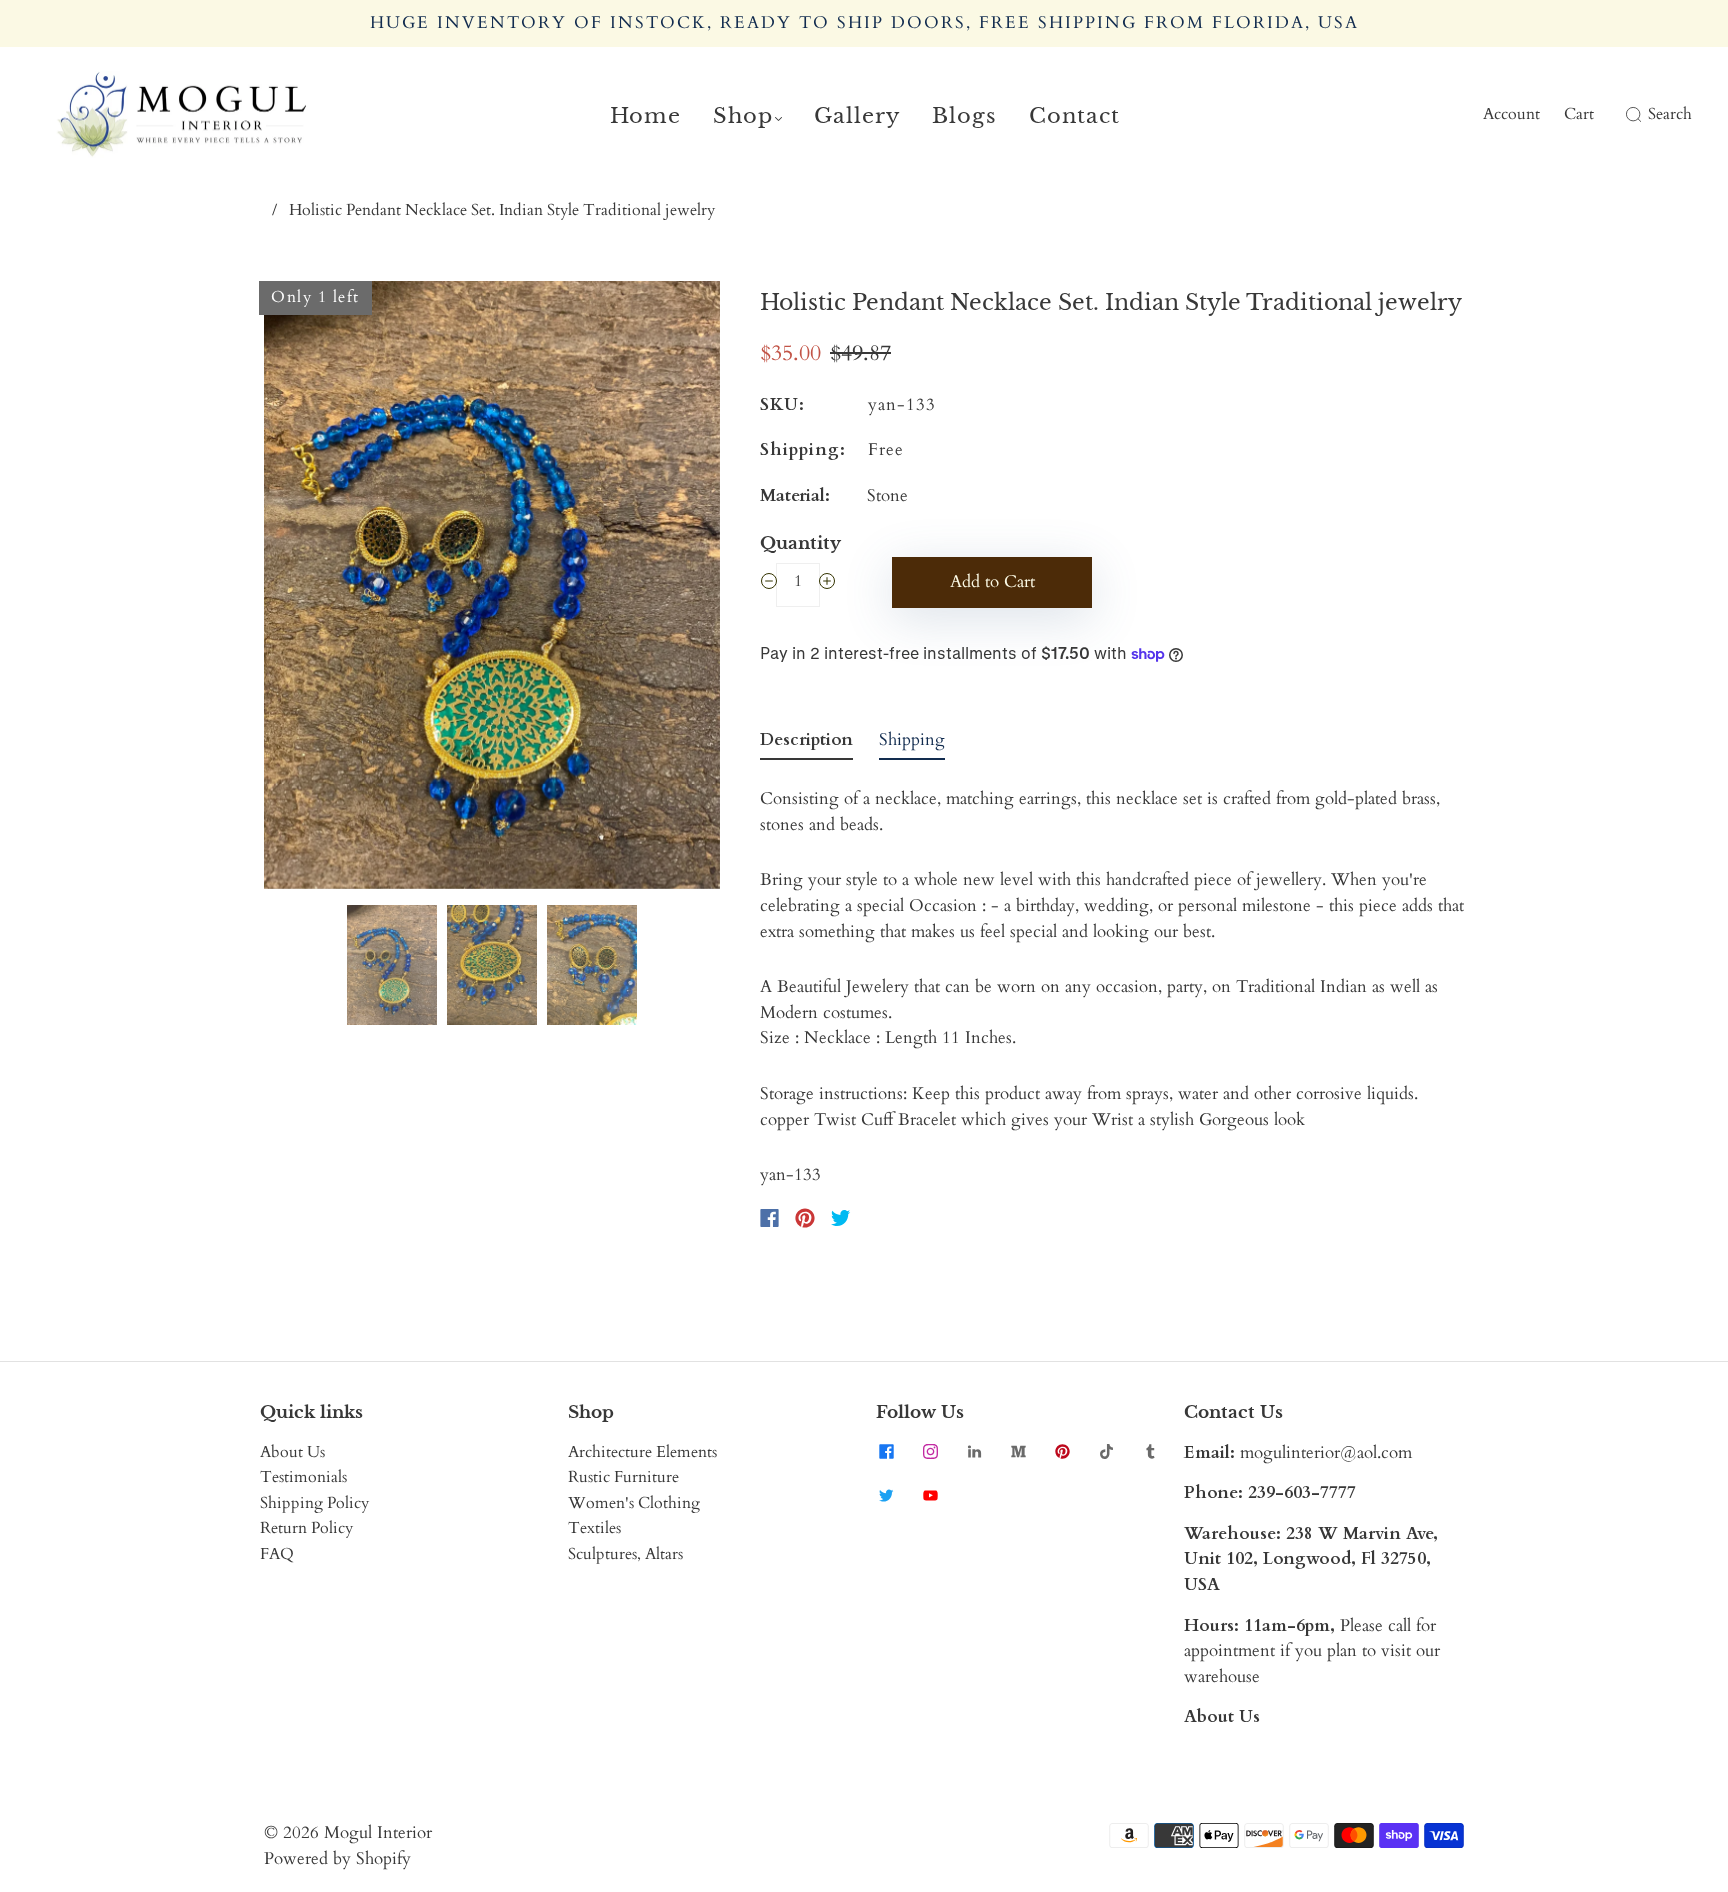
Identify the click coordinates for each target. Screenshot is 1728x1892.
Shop (743, 116)
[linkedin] (974, 1452)
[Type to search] (1621, 115)
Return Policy (306, 1528)
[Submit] (1630, 115)
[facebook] (886, 1452)
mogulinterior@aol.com (1326, 1452)
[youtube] (930, 1496)
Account (1511, 114)
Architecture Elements (642, 1452)
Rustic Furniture (623, 1477)
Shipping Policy (314, 1503)
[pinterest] (1062, 1452)
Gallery (857, 116)
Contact (1074, 116)
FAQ (277, 1554)
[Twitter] (841, 1218)
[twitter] (886, 1496)
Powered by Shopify (337, 1858)
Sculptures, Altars (625, 1554)
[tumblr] (1150, 1452)
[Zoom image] (492, 589)
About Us (292, 1452)
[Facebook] (769, 1218)
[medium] (1018, 1452)
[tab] (806, 744)
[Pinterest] (805, 1218)
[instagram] (930, 1452)
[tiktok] (1106, 1452)
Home (645, 116)
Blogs (964, 116)
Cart (1579, 114)
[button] (309, 589)
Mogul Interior (378, 1832)
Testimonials (303, 1477)
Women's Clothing (634, 1503)
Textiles (594, 1528)
